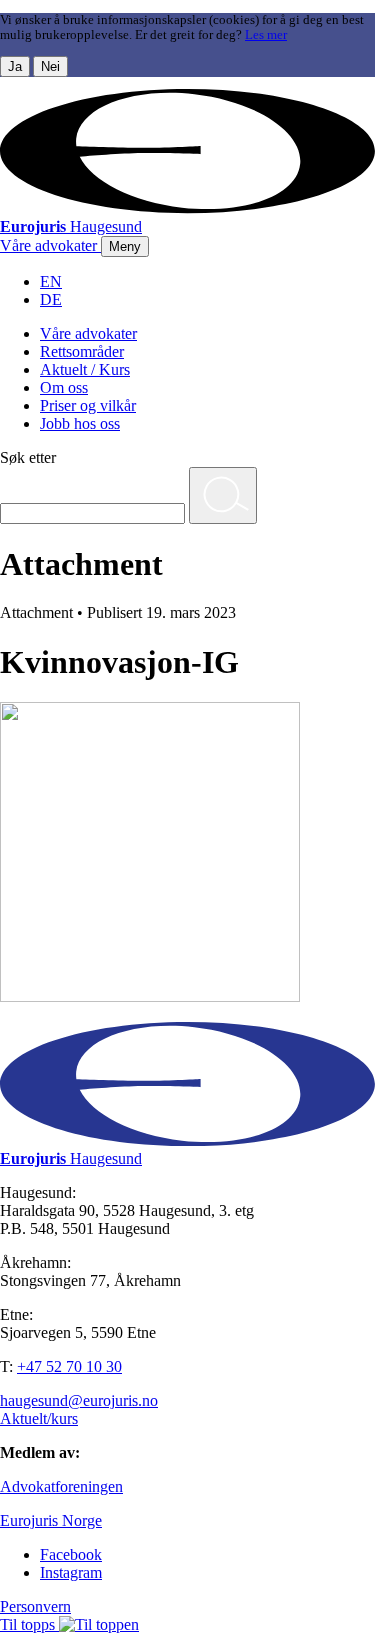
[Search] (223, 496)
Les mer (266, 35)
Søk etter (28, 457)
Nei (50, 66)
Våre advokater (88, 333)
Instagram (71, 1572)
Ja (15, 66)
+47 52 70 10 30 (69, 1366)
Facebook (71, 1554)
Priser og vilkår (88, 405)
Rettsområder (82, 351)
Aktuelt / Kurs (85, 369)
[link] (50, 245)
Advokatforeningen (61, 1486)
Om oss (64, 387)
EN (51, 281)
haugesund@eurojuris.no (79, 1400)
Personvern (35, 1606)
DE (51, 299)
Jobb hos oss (80, 423)
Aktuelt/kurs (39, 1418)
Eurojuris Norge (51, 1520)
